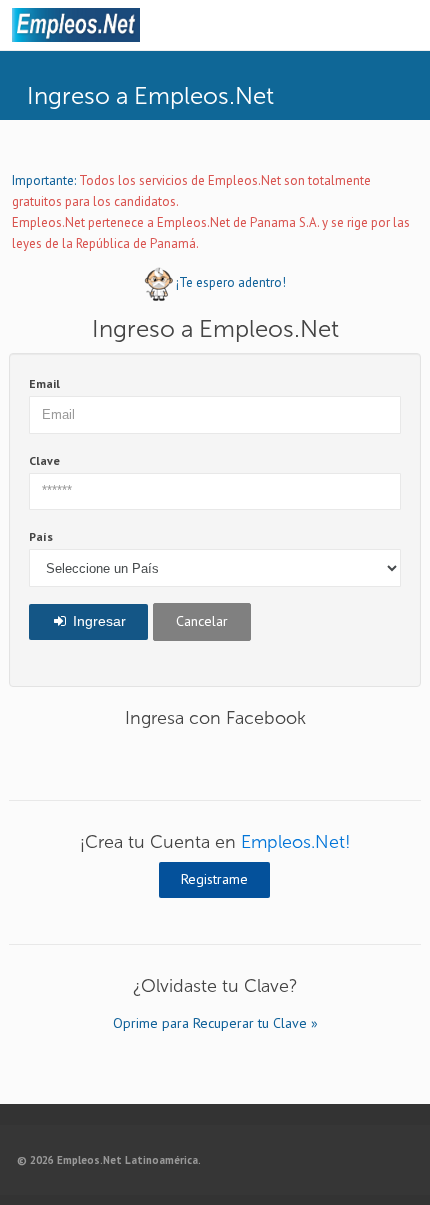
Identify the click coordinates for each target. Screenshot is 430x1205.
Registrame (214, 879)
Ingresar (97, 621)
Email (44, 383)
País (41, 536)
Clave (44, 460)
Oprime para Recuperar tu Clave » (215, 1023)
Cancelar (202, 621)
